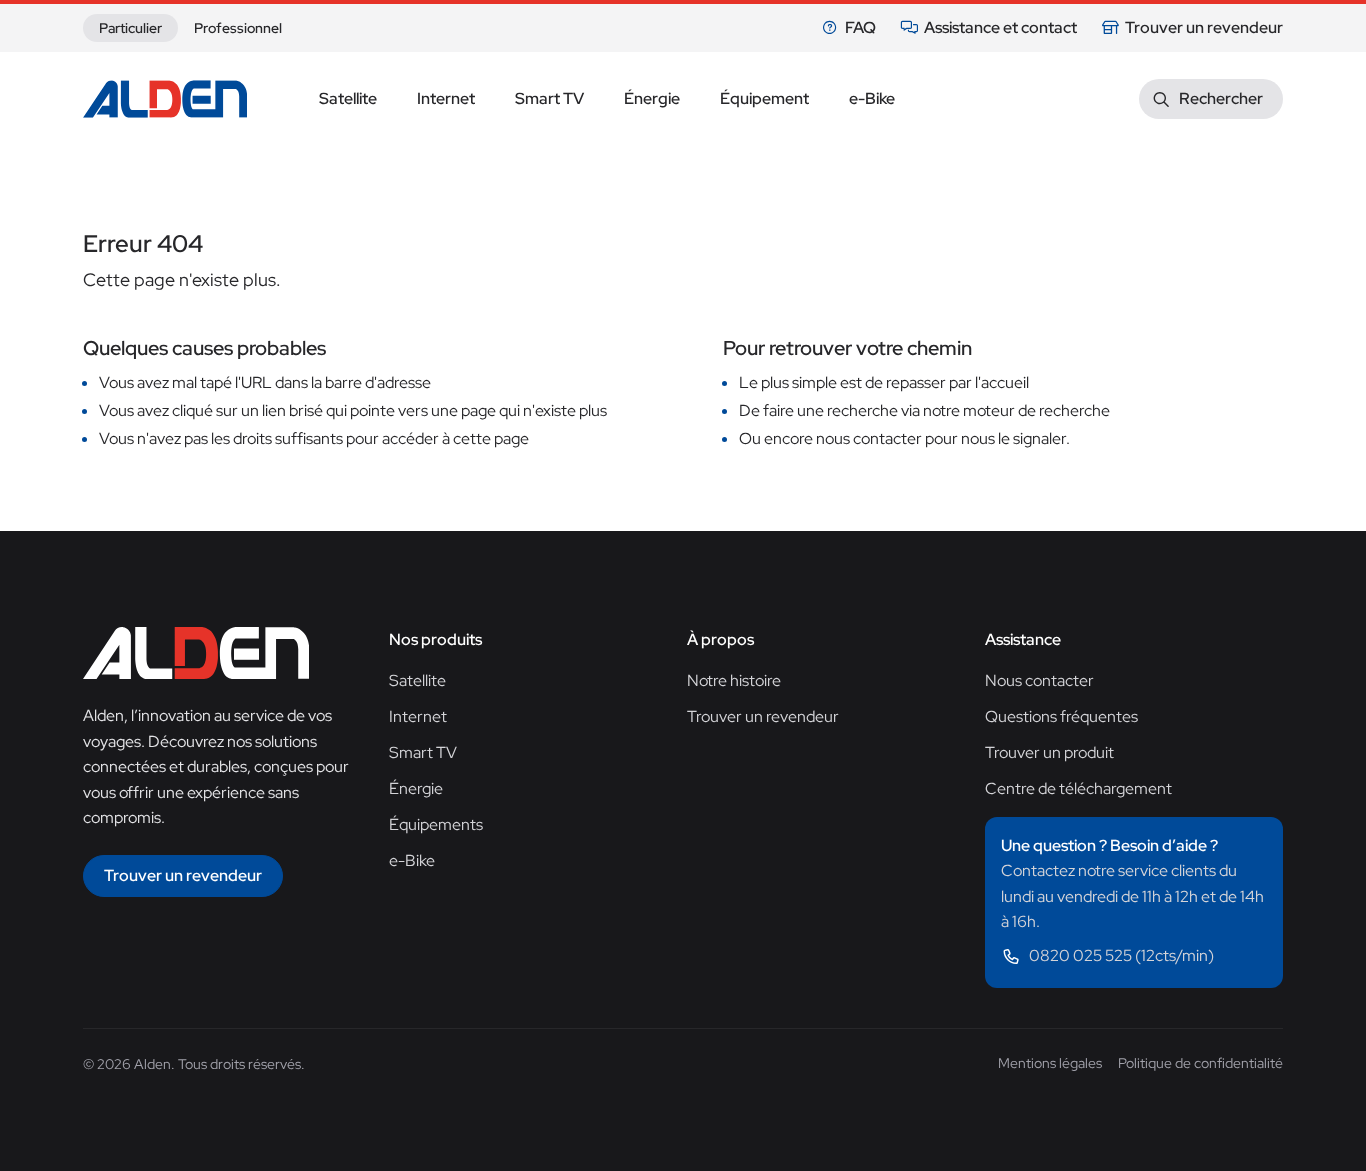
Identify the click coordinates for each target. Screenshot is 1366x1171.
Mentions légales (1050, 1063)
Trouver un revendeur (1204, 27)
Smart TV (423, 752)
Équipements (436, 824)
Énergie (416, 788)
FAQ (860, 27)
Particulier (130, 28)
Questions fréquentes (1061, 716)
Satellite (417, 680)
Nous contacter (1039, 680)
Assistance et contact (1000, 27)
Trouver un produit (1049, 752)
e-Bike (412, 860)
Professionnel (238, 28)
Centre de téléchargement (1078, 788)
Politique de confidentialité (1200, 1063)
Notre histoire (734, 680)
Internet (418, 716)
